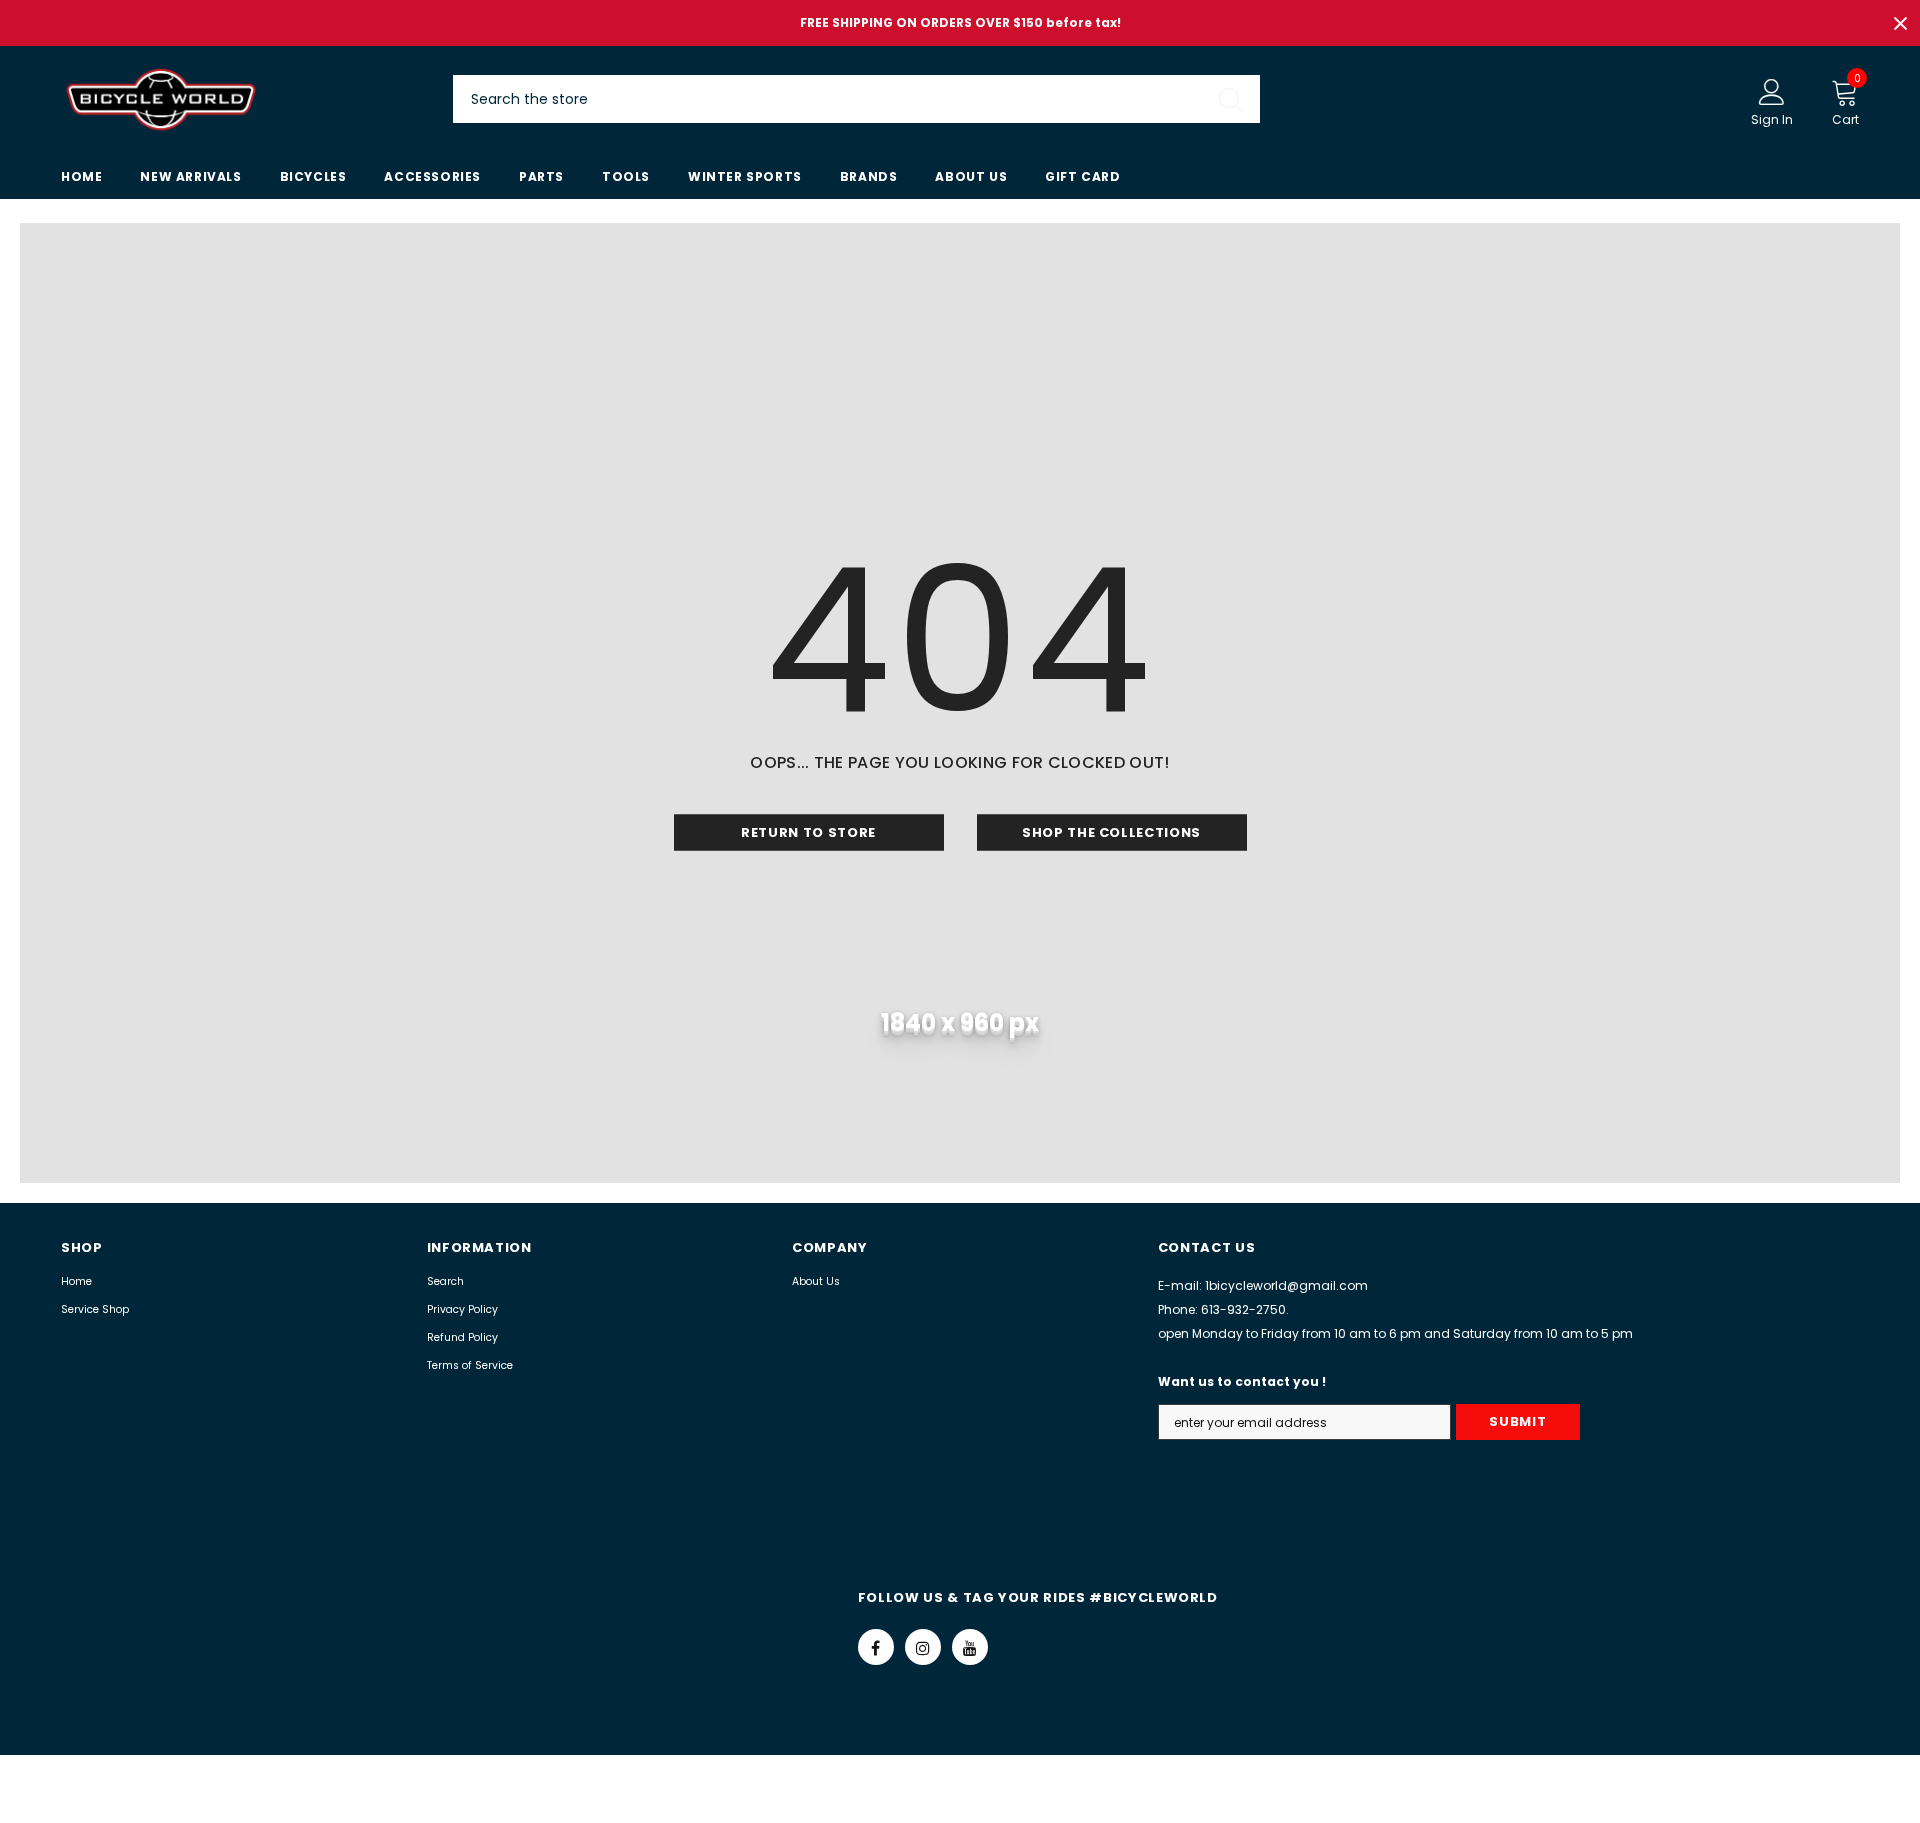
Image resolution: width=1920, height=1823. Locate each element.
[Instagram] (923, 1647)
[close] (1900, 23)
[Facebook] (876, 1647)
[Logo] (242, 99)
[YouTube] (970, 1647)
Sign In (1772, 119)
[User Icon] (1772, 91)
